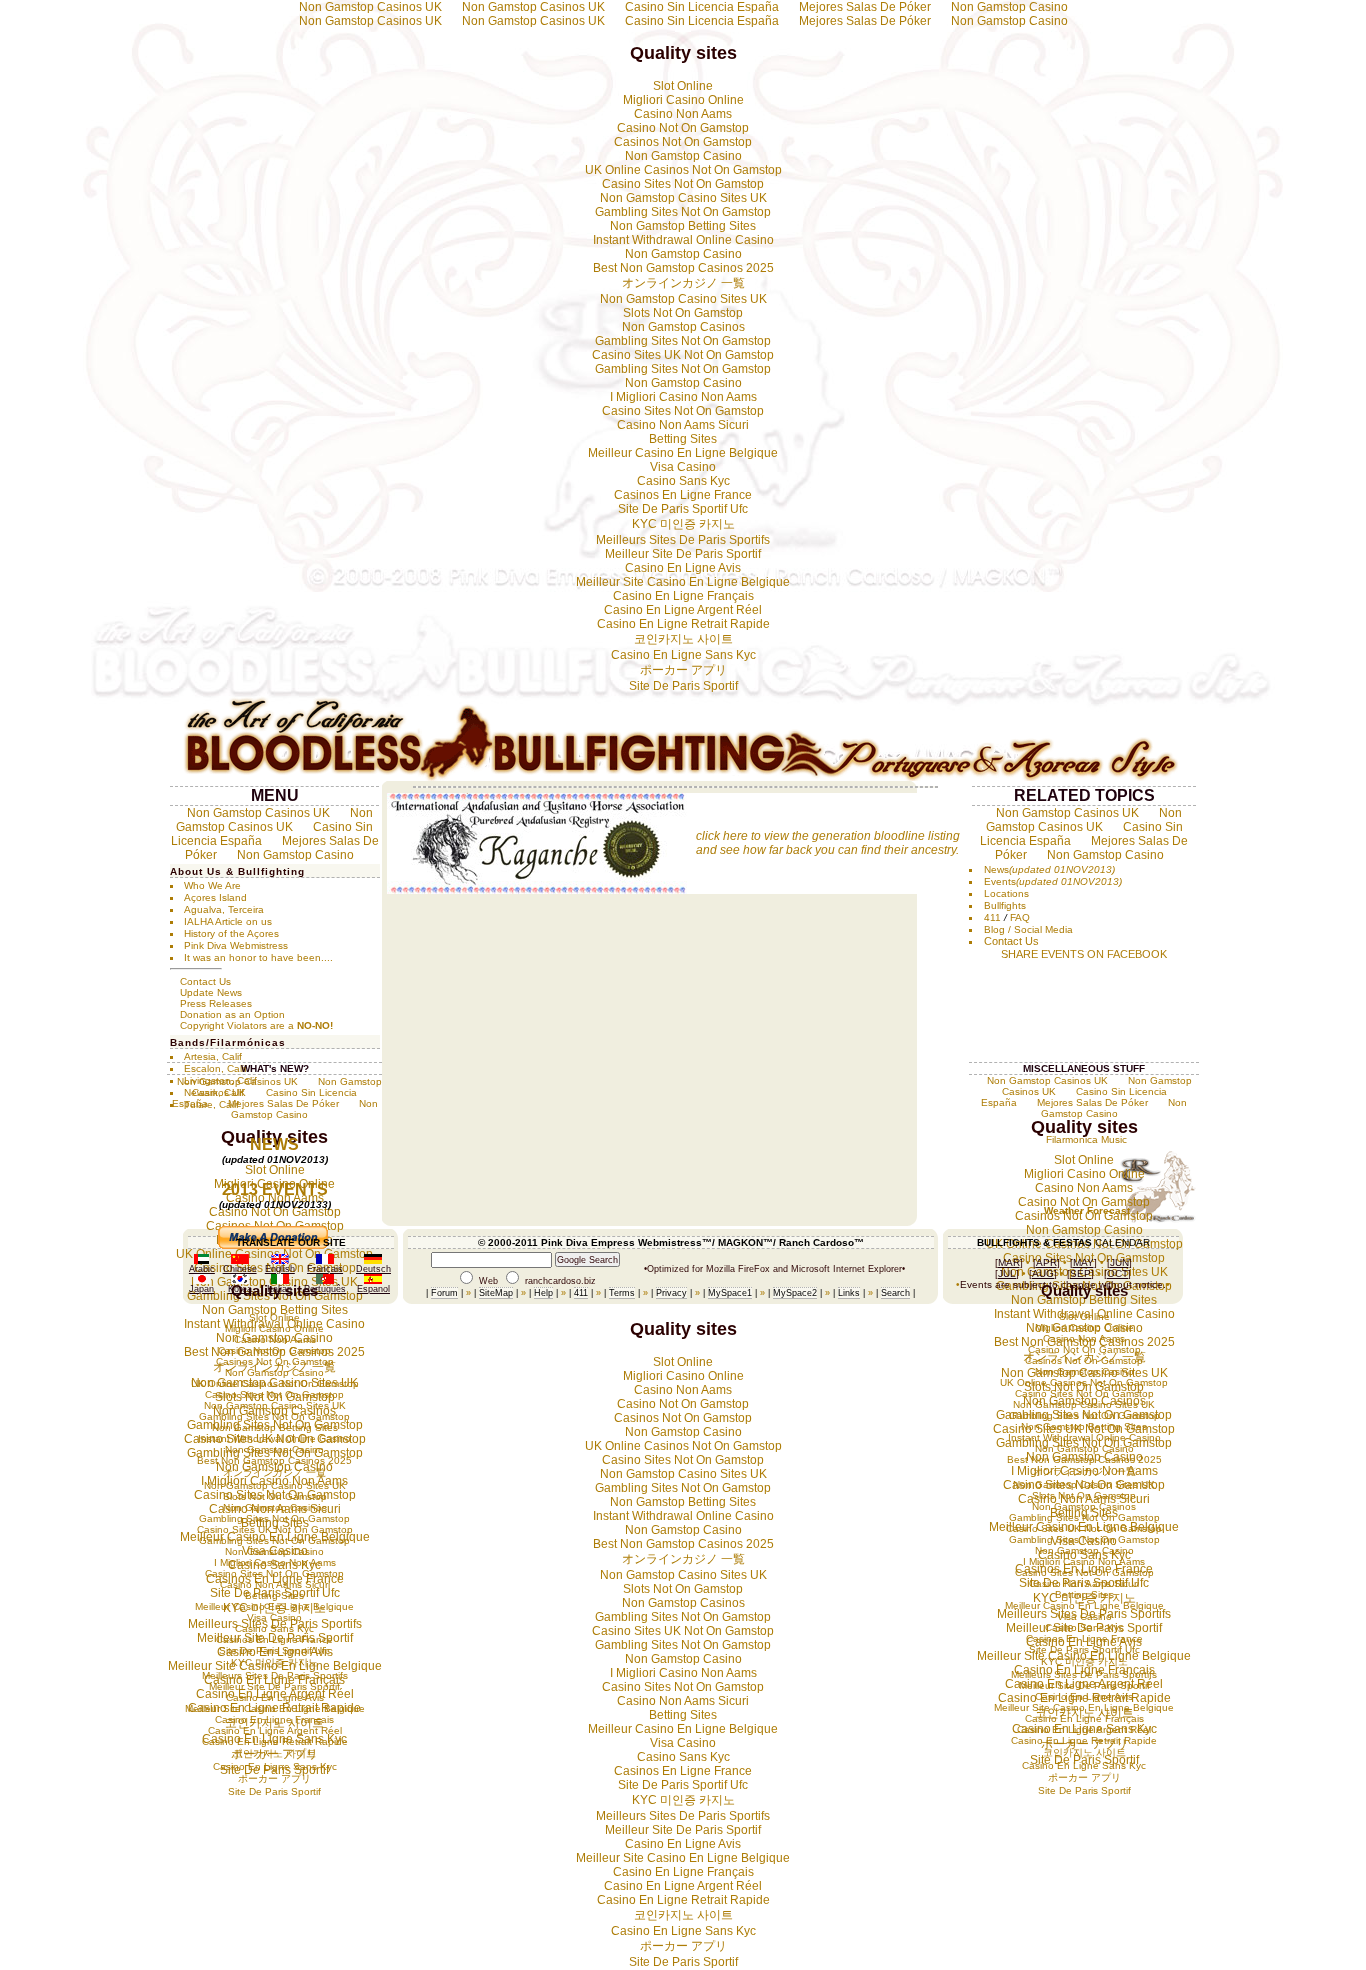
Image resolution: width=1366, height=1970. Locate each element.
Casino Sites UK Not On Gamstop (683, 355)
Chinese (240, 1269)
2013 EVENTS (275, 1189)
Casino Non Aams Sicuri (683, 425)
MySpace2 (795, 1293)
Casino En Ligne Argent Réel (683, 610)
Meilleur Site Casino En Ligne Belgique (683, 582)
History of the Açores (231, 933)
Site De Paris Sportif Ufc (683, 509)
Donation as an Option (232, 1014)
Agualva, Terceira (224, 909)
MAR (1009, 1262)
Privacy (671, 1293)
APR (1046, 1262)
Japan (201, 1289)
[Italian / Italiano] (280, 1280)
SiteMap (496, 1293)
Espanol (373, 1289)
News (996, 869)
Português (325, 1289)
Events (1000, 881)
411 (992, 917)
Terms (622, 1293)
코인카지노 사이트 (683, 639)
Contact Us (205, 981)
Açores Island (215, 897)
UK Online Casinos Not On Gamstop (683, 170)
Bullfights (1005, 905)
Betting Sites (683, 439)
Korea (240, 1289)
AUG (1043, 1273)
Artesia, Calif (213, 1056)
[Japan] (202, 1280)
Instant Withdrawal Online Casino (683, 240)
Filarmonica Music (1086, 1139)
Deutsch (373, 1269)
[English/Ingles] (280, 1260)
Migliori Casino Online (683, 100)
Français (325, 1269)
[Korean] (240, 1280)
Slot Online (683, 86)
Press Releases (216, 1003)
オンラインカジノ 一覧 (683, 283)
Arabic (202, 1269)
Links (849, 1293)
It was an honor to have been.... (258, 957)
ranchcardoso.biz (560, 1281)
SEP (1080, 1273)
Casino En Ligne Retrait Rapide (683, 624)
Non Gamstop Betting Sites (683, 226)
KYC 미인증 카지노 (683, 524)
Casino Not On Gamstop (683, 128)
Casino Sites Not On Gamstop (683, 184)
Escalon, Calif (215, 1068)
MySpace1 (730, 1293)
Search (895, 1293)
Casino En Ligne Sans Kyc (683, 655)
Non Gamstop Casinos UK (370, 21)
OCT (1117, 1273)
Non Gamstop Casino (1009, 21)
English (280, 1269)
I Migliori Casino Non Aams (683, 397)
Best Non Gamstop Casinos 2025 (683, 268)
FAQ (1020, 917)
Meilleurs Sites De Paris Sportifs (683, 540)
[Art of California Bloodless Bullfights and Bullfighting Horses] (683, 777)
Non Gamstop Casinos (683, 327)
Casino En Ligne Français (683, 596)
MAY (1083, 1262)
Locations (1006, 893)
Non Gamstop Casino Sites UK (683, 198)
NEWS (274, 1144)
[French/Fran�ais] (325, 1260)
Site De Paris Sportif (683, 686)
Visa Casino (683, 467)
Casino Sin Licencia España (702, 21)
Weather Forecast (1087, 1210)
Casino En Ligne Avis (683, 568)
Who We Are (212, 885)
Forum (444, 1293)
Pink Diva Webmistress (236, 945)
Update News (211, 992)
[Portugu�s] (325, 1280)
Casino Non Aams (683, 114)
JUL (1007, 1273)
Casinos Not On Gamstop (683, 142)
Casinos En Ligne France (683, 495)
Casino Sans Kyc (683, 481)
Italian (279, 1289)
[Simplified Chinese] (240, 1260)
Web (488, 1281)
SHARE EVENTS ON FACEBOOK (1084, 954)
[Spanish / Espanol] (373, 1280)
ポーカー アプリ (683, 670)
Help (543, 1293)
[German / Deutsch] (373, 1260)
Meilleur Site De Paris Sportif (683, 554)
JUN (1119, 1262)
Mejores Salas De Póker (865, 21)
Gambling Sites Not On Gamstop (683, 212)
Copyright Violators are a (256, 1025)
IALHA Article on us (228, 921)
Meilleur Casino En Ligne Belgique (683, 453)
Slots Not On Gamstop (683, 313)
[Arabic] (201, 1261)
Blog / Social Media (1028, 929)
